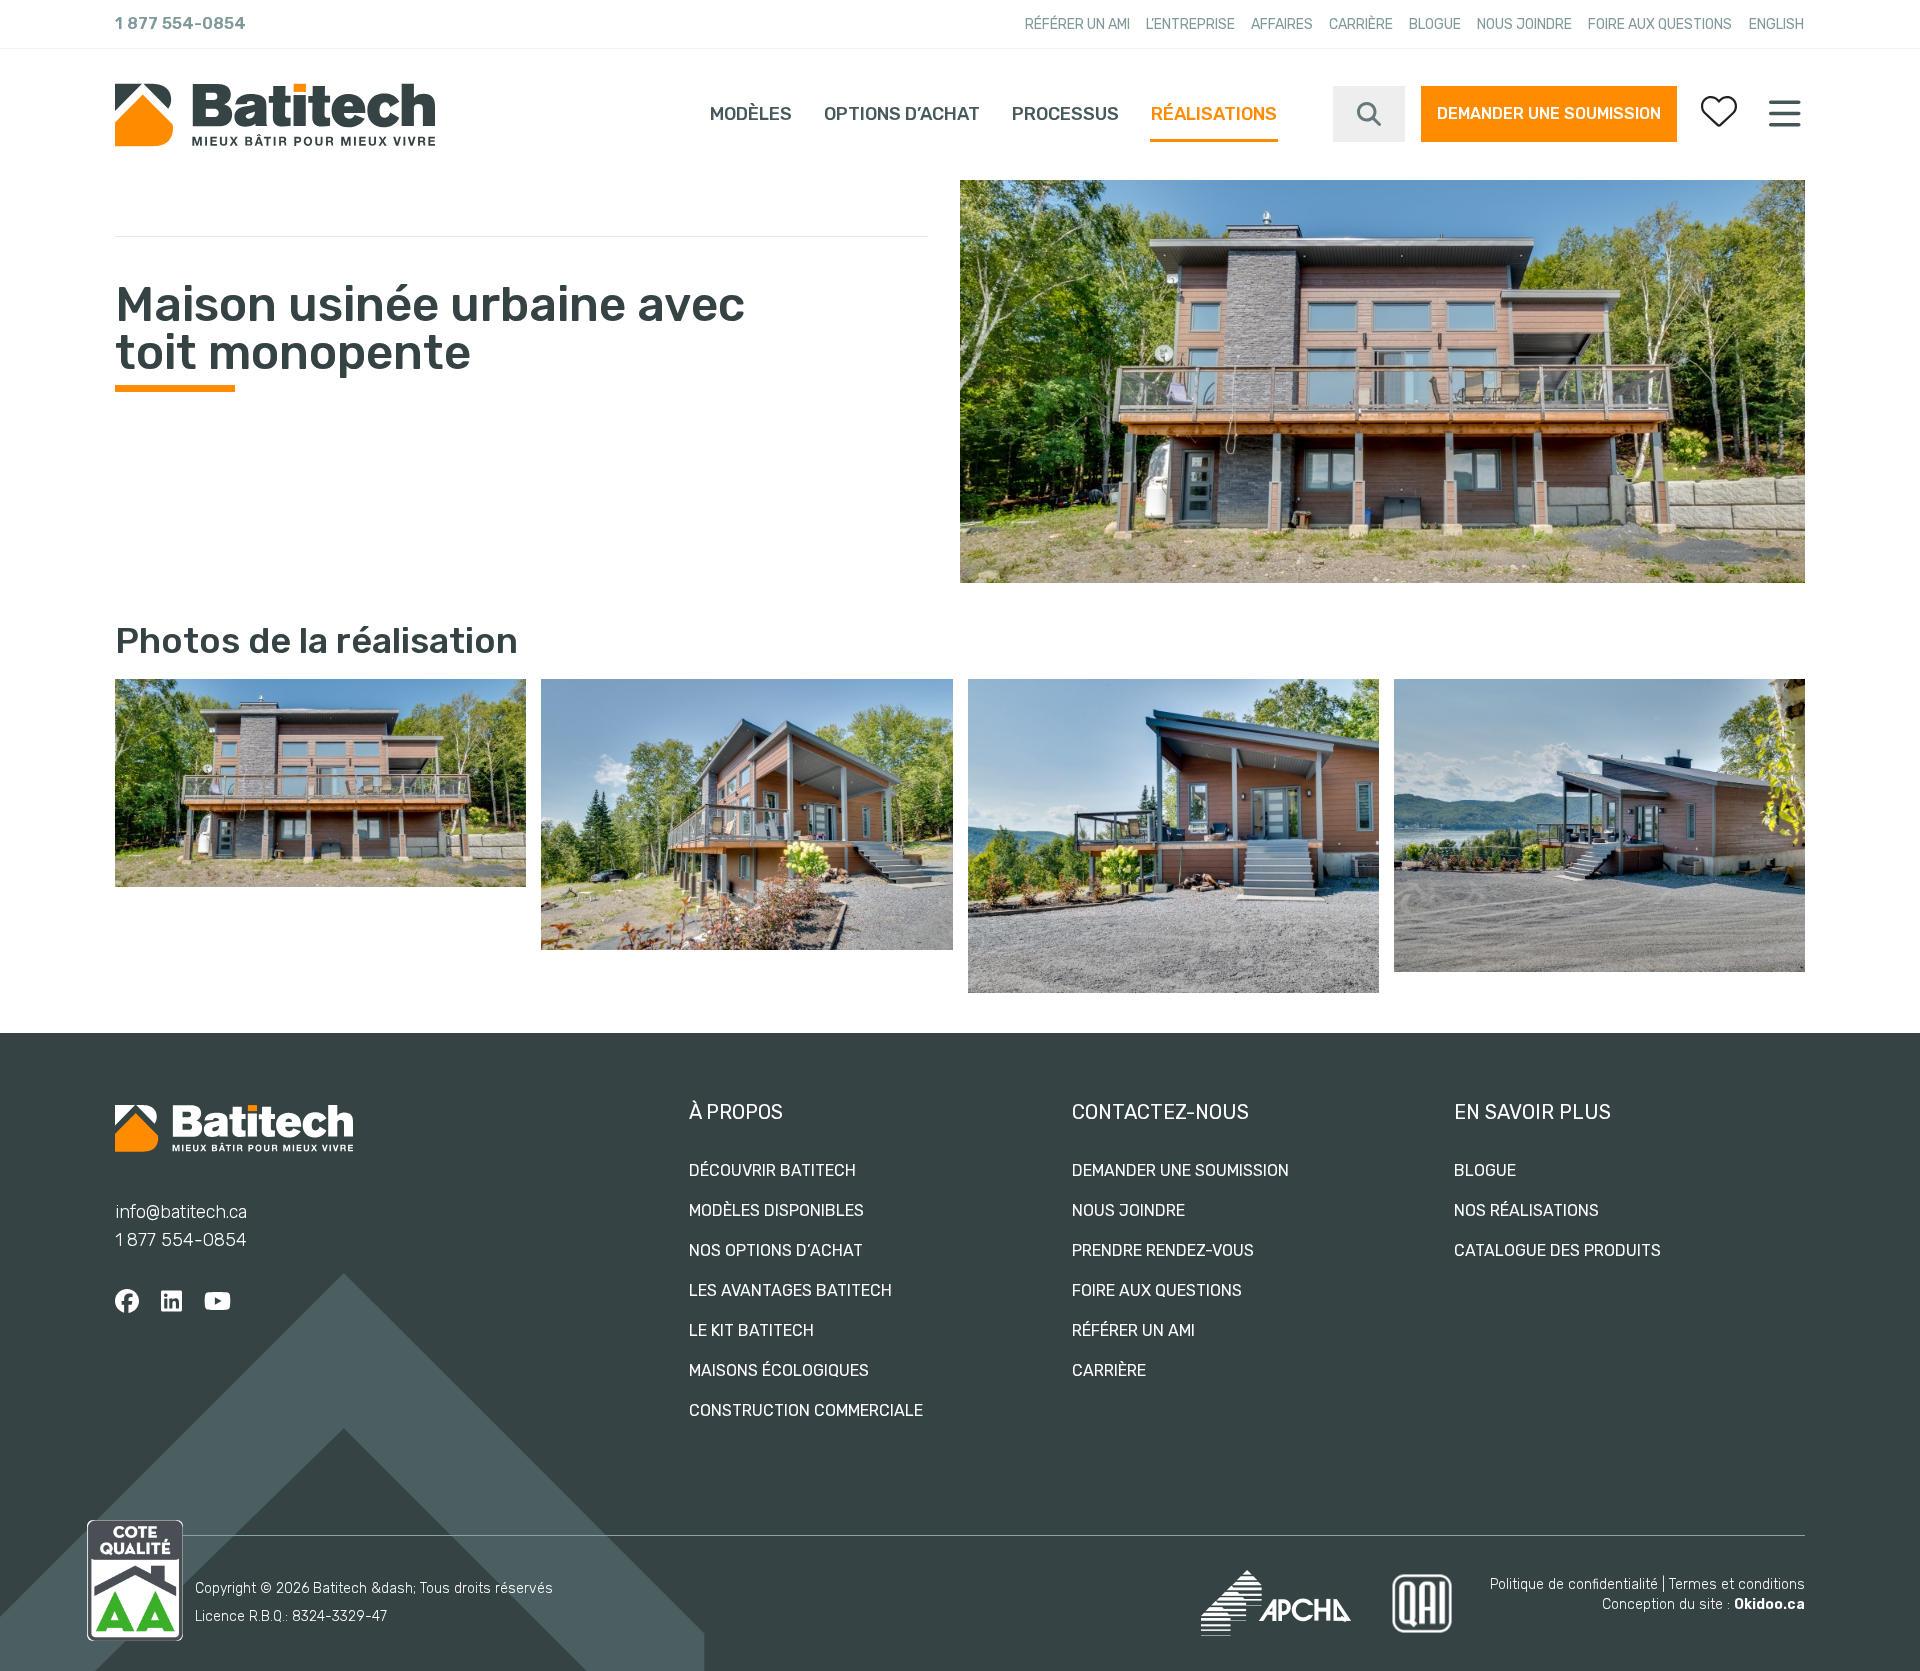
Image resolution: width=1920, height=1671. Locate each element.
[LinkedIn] (171, 1302)
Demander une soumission (1549, 113)
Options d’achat (902, 114)
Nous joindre (1524, 24)
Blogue (1435, 24)
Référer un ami (1077, 24)
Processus (1065, 114)
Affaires (1282, 24)
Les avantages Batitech (790, 1290)
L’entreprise (1190, 24)
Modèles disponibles (776, 1210)
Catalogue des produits (1557, 1250)
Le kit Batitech (751, 1330)
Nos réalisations (1526, 1210)
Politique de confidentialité (1574, 1584)
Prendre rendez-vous (1163, 1250)
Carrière (1361, 24)
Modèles (751, 114)
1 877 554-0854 (180, 23)
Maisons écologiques (779, 1370)
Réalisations (1214, 114)
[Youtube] (217, 1302)
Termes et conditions (1737, 1584)
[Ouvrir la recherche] (1369, 114)
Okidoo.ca (1769, 1604)
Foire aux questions (1660, 24)
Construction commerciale (806, 1410)
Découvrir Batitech (772, 1170)
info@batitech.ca (181, 1212)
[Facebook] (127, 1302)
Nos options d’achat (776, 1250)
